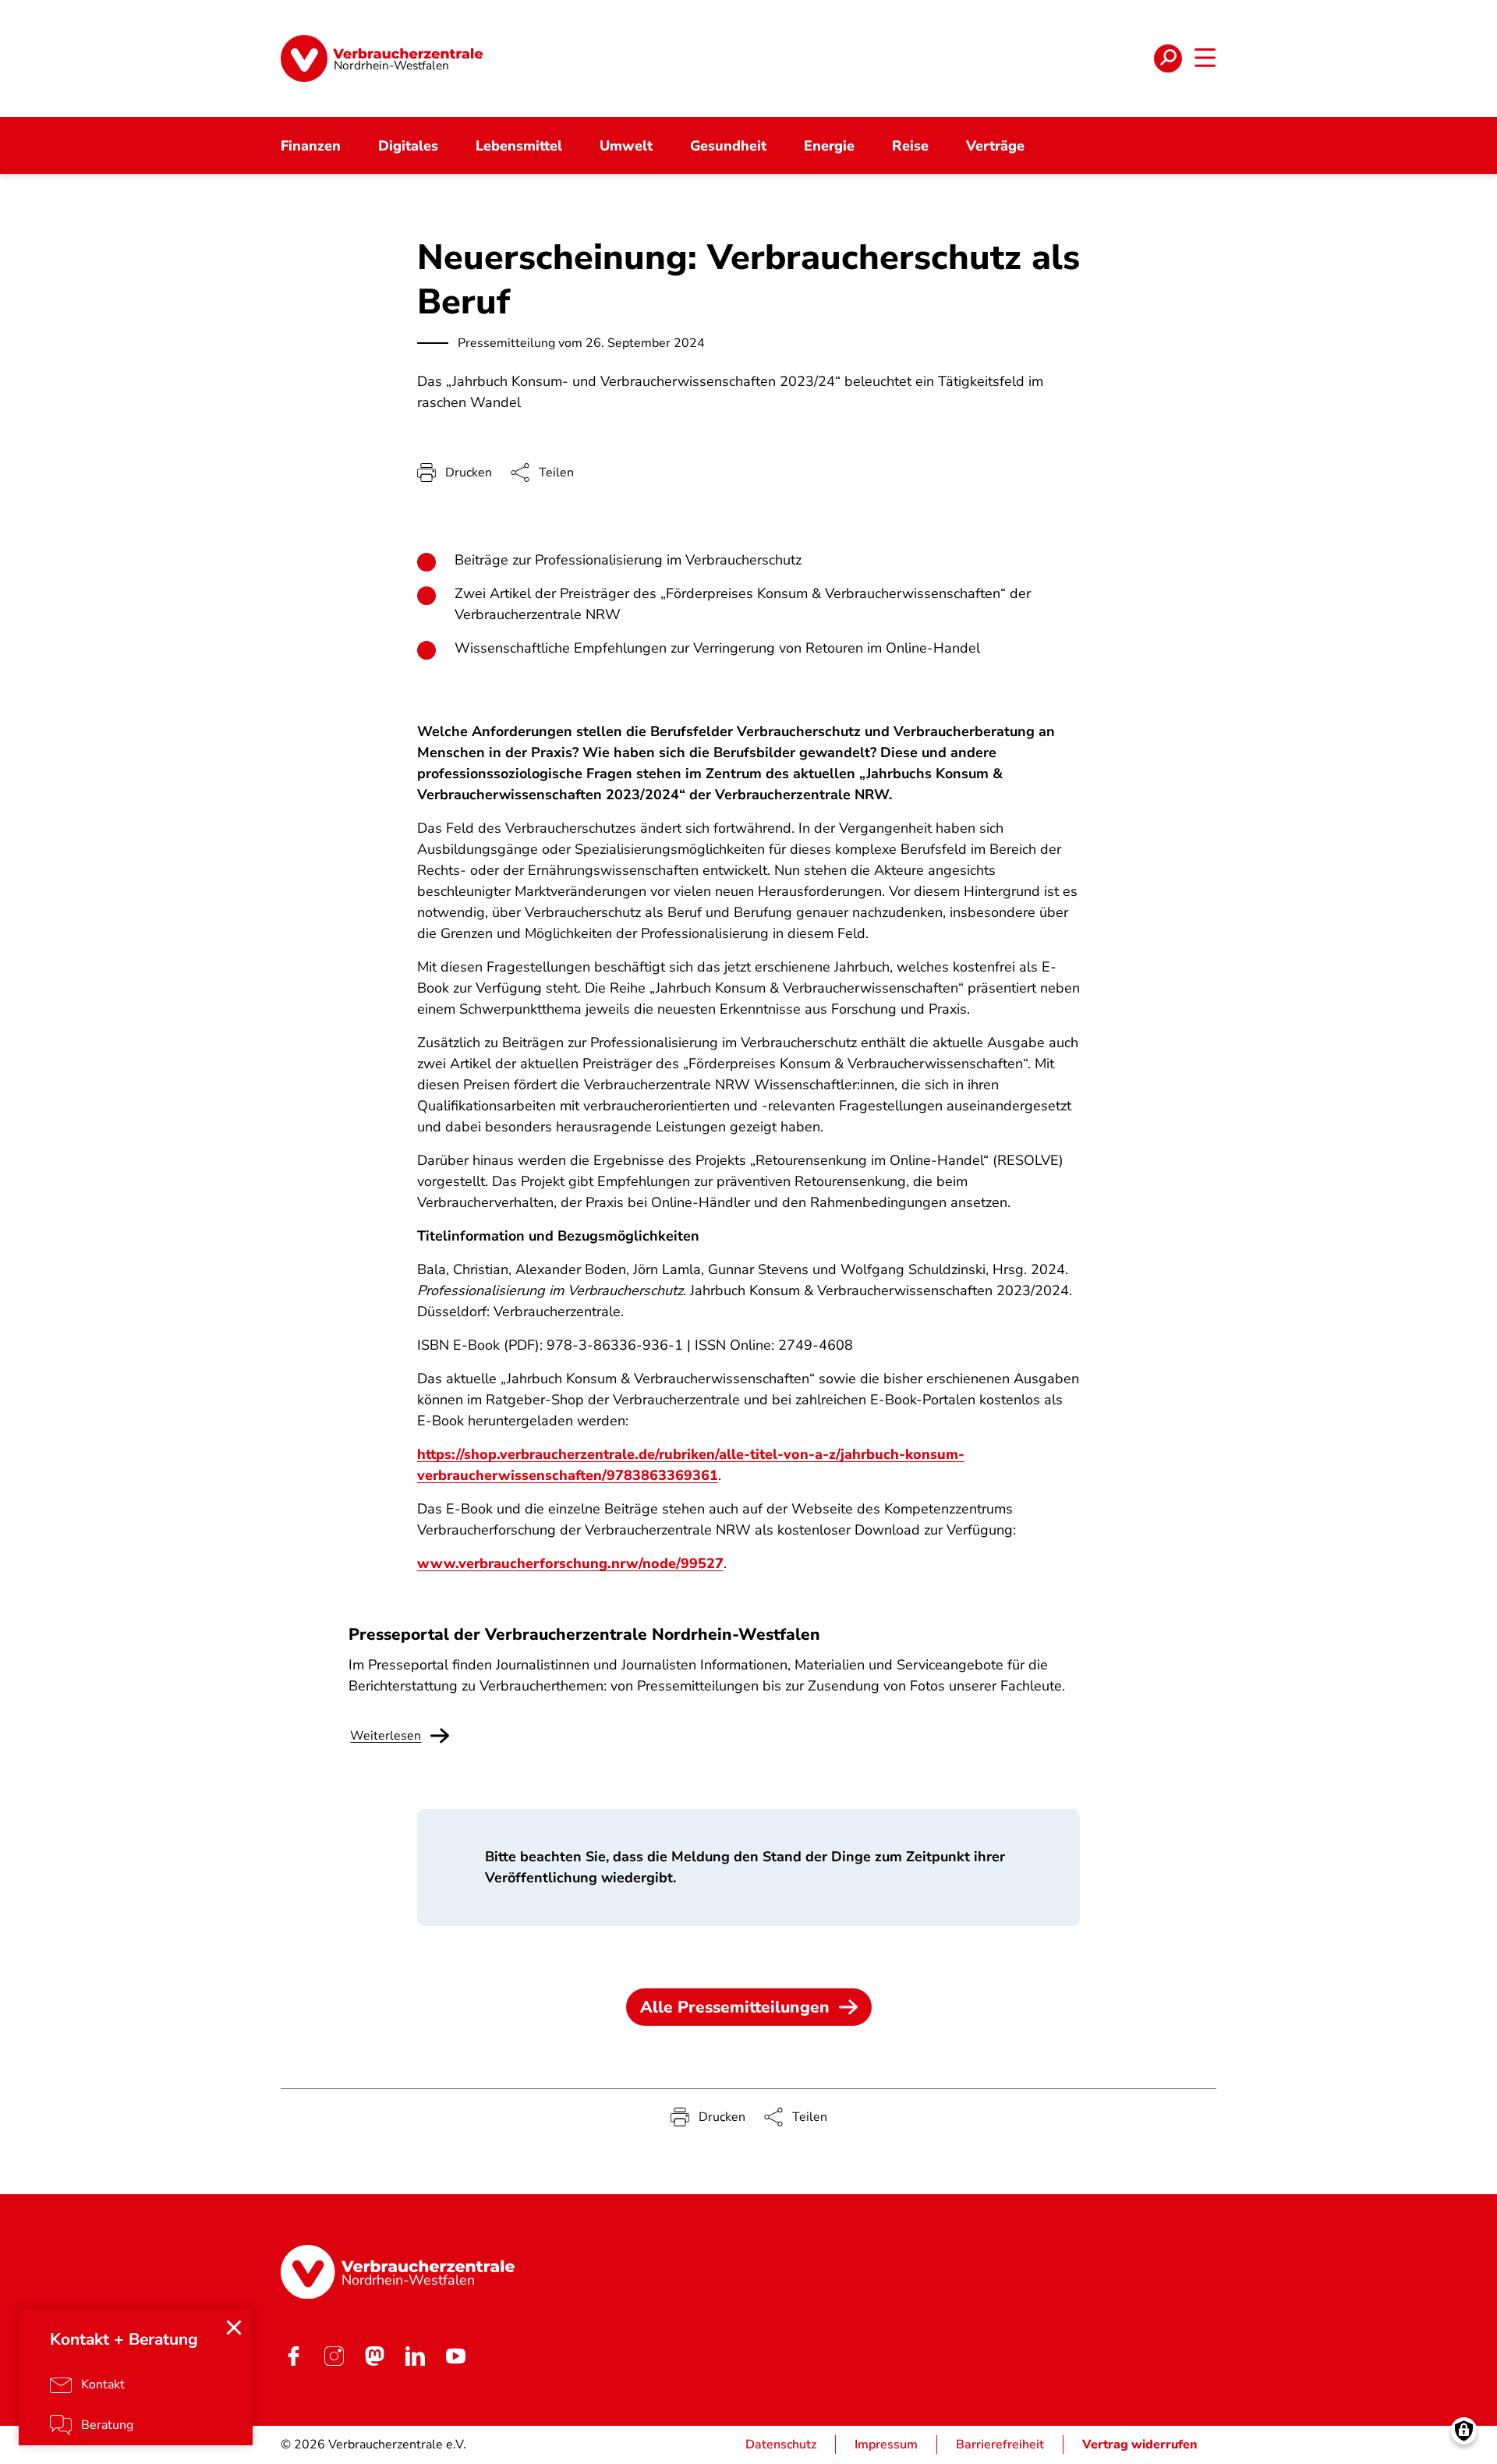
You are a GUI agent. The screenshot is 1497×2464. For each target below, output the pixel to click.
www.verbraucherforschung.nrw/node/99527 (570, 1563)
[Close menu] (234, 2328)
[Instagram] (334, 2356)
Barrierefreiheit (1000, 2445)
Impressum (886, 2445)
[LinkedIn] (415, 2356)
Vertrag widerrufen (1140, 2445)
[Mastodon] (374, 2356)
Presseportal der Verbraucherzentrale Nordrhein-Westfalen (584, 1634)
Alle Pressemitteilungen (735, 2007)
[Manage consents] (1464, 2431)
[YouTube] (455, 2356)
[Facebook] (293, 2356)
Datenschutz (781, 2445)
